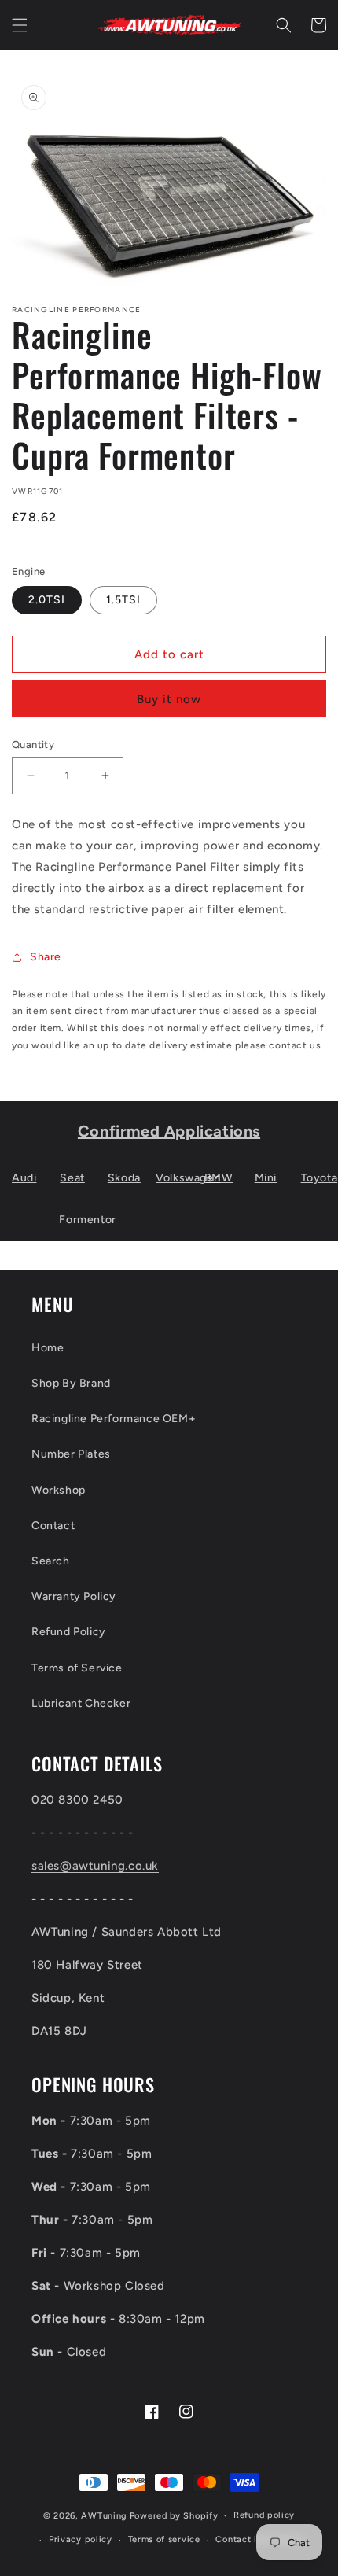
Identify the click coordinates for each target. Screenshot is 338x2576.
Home (48, 1348)
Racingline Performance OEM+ (114, 1419)
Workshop (59, 1490)
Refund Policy (69, 1632)
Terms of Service (77, 1668)
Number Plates (71, 1454)
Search (51, 1561)
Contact (53, 1526)
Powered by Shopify (174, 2516)
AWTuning (104, 2516)
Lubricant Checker (81, 1703)
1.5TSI (123, 600)
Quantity (33, 744)
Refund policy (264, 2515)
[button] (20, 25)
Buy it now (169, 699)
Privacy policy (81, 2539)
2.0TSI (47, 600)
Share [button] (46, 957)
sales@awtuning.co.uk (95, 1866)
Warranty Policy (74, 1596)
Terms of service (164, 2539)
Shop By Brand (71, 1383)
